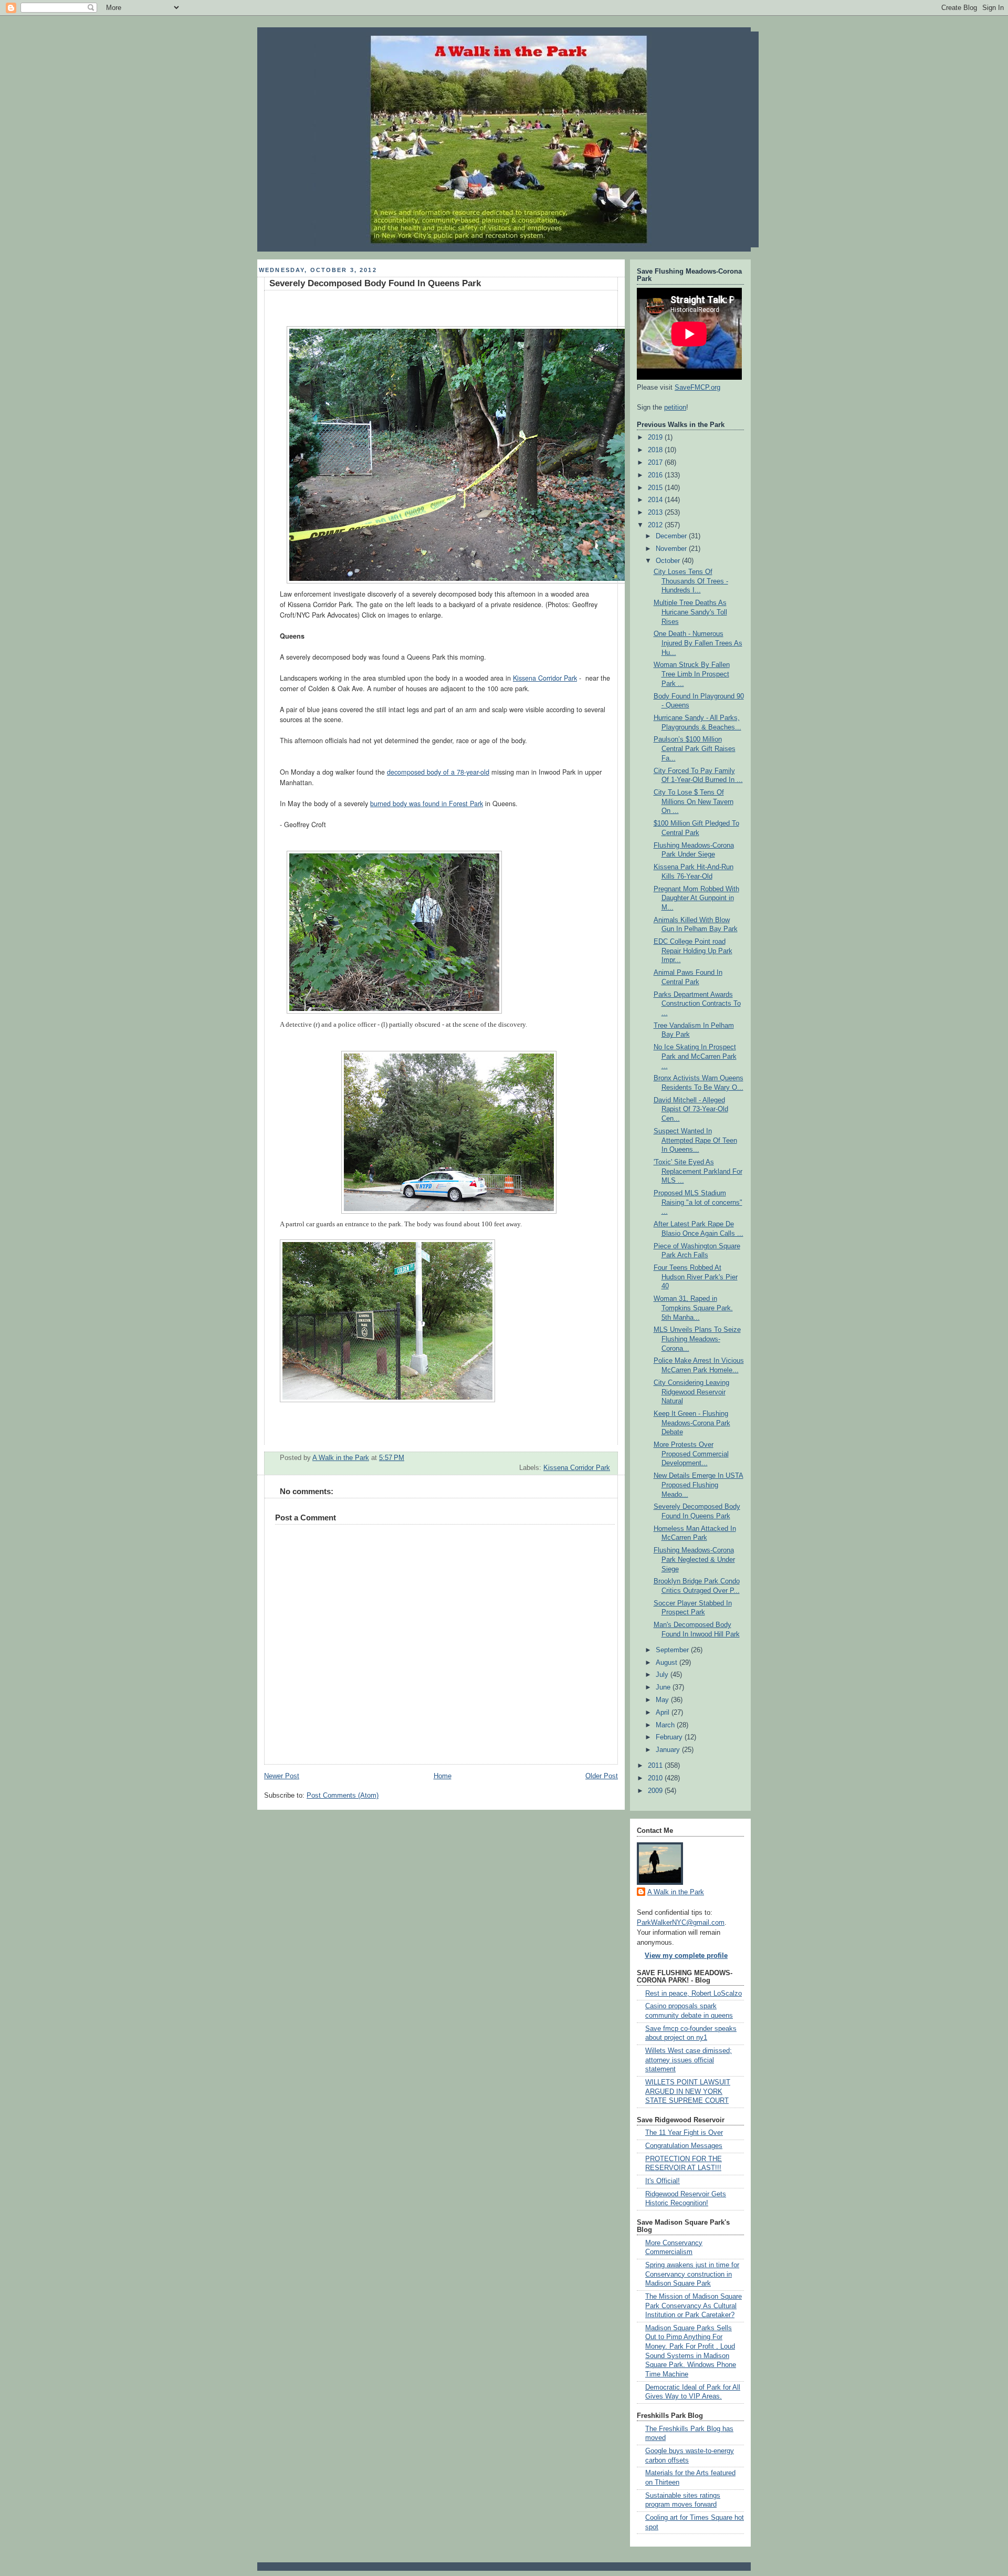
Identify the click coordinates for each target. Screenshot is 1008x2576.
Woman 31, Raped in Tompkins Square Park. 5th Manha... (693, 1308)
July (663, 1675)
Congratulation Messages (684, 2146)
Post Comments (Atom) (343, 1796)
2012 (656, 525)
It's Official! (663, 2181)
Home (443, 1776)
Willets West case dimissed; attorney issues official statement (689, 2060)
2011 (656, 1766)
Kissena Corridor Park (545, 678)
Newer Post (282, 1776)
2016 (656, 475)
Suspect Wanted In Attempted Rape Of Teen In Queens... (695, 1140)
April (664, 1713)
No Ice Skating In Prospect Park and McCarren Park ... (695, 1056)
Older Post (602, 1776)
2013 (656, 513)
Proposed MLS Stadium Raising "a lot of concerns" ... (698, 1202)
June (664, 1687)
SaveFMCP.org (697, 388)
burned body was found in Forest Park (427, 804)
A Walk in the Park (676, 1892)
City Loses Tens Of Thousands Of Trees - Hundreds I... (691, 581)
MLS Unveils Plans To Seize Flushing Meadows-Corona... (697, 1339)
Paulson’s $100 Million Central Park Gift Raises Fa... (695, 749)
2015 (656, 488)
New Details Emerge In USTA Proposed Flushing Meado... (699, 1485)
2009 (656, 1791)
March (666, 1725)
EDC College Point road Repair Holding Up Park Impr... (693, 951)
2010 (656, 1778)
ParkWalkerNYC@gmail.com (681, 1923)
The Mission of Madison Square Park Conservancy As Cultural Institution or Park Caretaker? (694, 2306)
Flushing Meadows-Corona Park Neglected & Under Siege (694, 1560)
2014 (656, 500)
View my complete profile (686, 1956)
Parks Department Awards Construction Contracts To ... (697, 1004)
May (663, 1700)
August (668, 1663)
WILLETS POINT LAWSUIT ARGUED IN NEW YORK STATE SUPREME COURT (688, 2092)
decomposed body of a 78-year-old (438, 772)
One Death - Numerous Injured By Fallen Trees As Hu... (698, 643)
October (669, 561)
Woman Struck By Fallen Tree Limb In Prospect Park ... (692, 674)
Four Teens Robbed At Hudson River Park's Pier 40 (696, 1277)
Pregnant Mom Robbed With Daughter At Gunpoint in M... (696, 898)
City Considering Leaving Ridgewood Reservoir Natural (691, 1392)
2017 (656, 463)
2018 (656, 450)
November (672, 549)
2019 (656, 437)
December (672, 536)
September (673, 1650)
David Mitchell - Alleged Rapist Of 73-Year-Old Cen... (691, 1109)
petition (675, 408)
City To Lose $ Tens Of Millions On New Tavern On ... (694, 802)
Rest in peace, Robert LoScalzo (694, 1994)
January (669, 1750)
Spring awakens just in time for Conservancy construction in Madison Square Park (692, 2274)
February (670, 1737)
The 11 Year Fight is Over (684, 2133)
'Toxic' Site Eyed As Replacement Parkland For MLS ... (698, 1171)
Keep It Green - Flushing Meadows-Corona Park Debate (692, 1423)
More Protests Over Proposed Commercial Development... (691, 1454)
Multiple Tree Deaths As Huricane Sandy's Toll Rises (690, 612)
